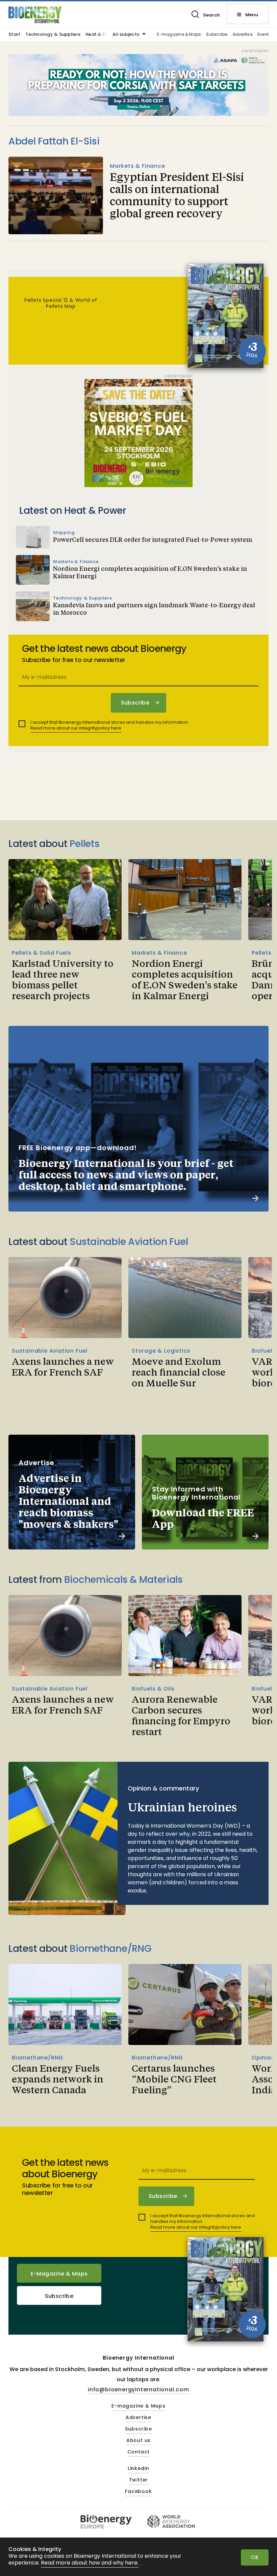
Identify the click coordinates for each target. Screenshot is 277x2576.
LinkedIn (138, 2469)
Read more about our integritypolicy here (76, 728)
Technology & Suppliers (53, 35)
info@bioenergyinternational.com (138, 2389)
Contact (139, 2452)
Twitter (139, 2480)
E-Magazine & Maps (59, 2274)
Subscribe (217, 35)
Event (263, 35)
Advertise (243, 35)
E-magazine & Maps (179, 35)
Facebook (138, 2492)
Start (14, 35)
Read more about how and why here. (90, 2563)
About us (138, 2441)
